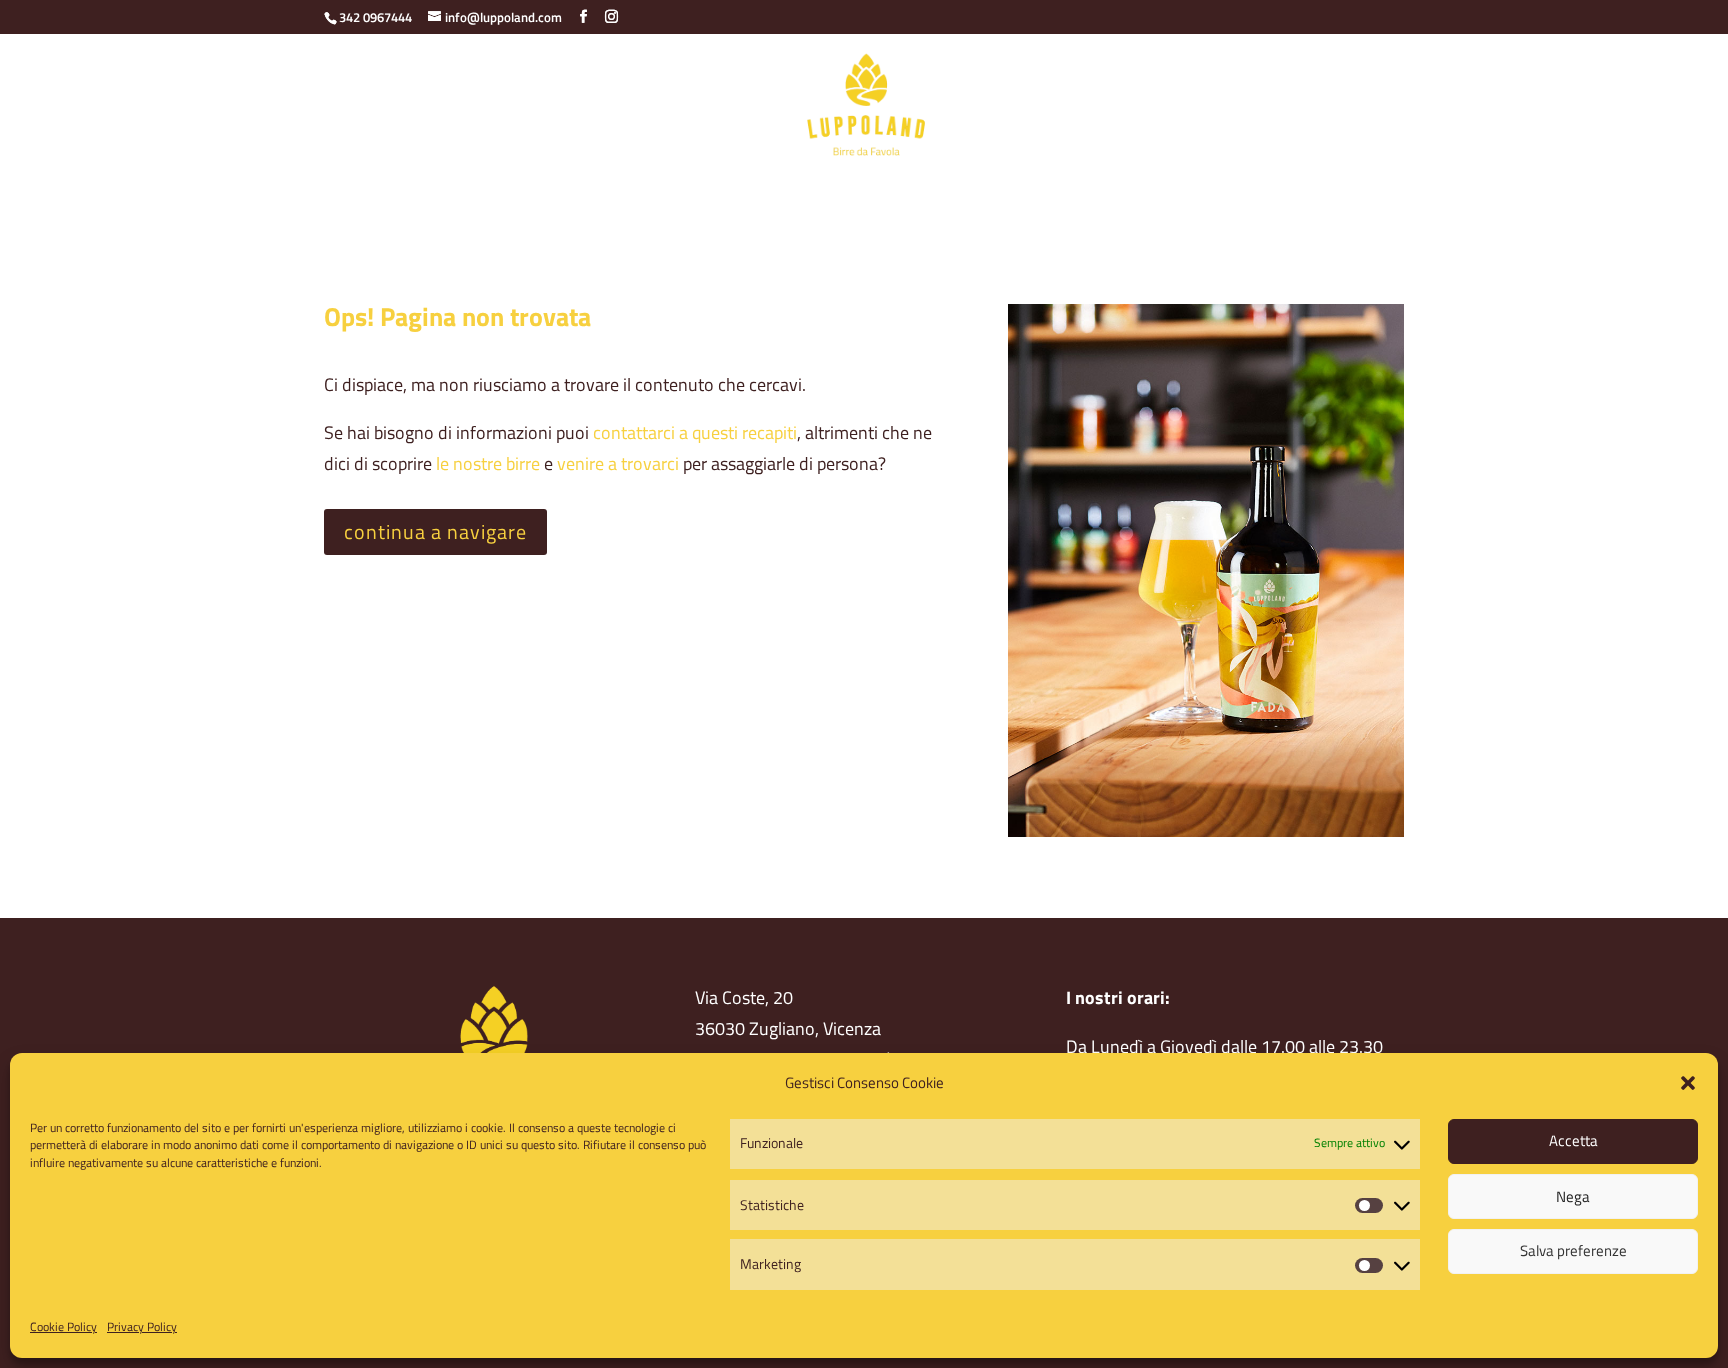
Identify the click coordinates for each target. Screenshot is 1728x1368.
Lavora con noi (1316, 193)
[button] (1688, 1083)
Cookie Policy (63, 1326)
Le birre (676, 193)
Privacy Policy (142, 1326)
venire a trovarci (618, 463)
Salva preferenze (1573, 1250)
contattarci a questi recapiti (695, 432)
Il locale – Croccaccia (799, 193)
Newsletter (1132, 193)
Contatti (1040, 193)
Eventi (1219, 193)
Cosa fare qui (940, 193)
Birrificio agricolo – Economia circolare (493, 193)
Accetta (1573, 1140)
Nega (1573, 1195)
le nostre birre (488, 463)
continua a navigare (435, 531)
